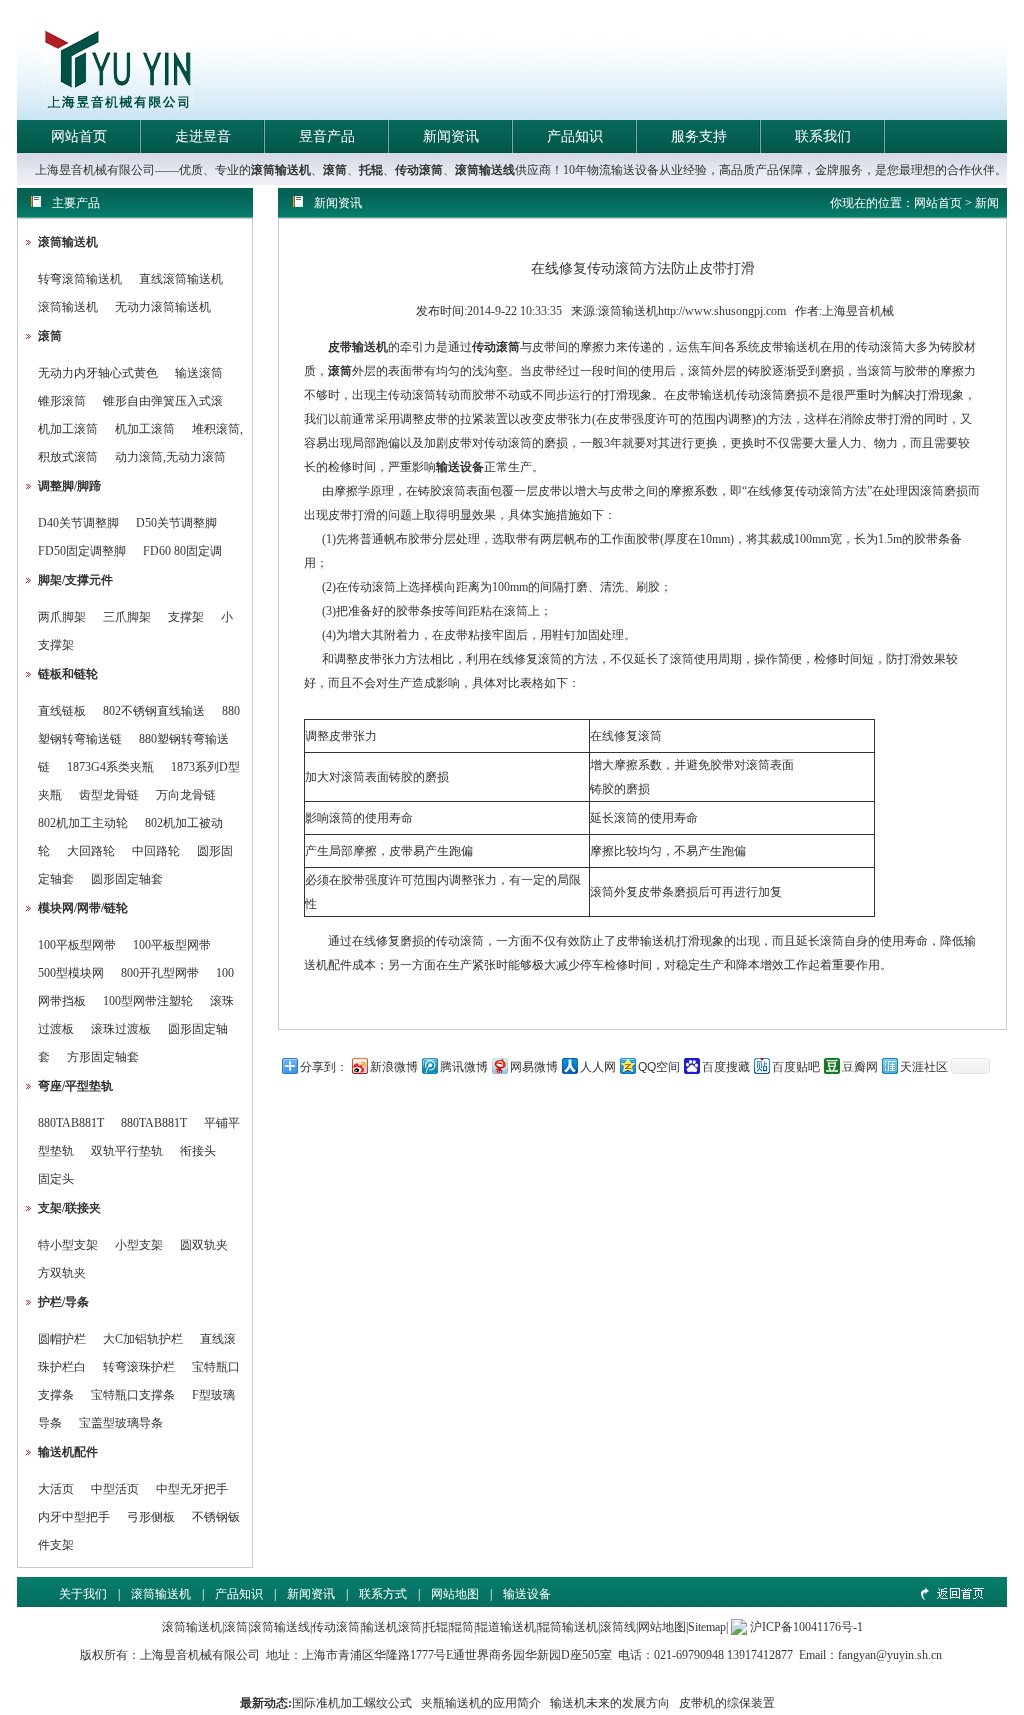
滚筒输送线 (485, 170)
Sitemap (707, 1627)
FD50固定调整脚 (82, 551)
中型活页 (115, 1489)
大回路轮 (91, 851)
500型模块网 (71, 973)
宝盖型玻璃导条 (121, 1423)
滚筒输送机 (281, 170)
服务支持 (699, 136)
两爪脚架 (62, 617)
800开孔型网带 (160, 973)
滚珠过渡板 (121, 1029)
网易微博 (534, 1067)
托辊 (371, 170)
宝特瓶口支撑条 (133, 1395)
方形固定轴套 (103, 1057)
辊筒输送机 (568, 1627)
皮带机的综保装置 (727, 1703)
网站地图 (455, 1594)
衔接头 (198, 1151)
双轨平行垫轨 (127, 1151)
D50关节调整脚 (176, 523)
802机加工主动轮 (83, 823)
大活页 (56, 1489)
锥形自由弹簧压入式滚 (163, 401)
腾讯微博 (464, 1067)
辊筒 (462, 1627)
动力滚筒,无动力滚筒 (170, 457)
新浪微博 (394, 1067)
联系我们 (823, 136)
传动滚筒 (419, 170)
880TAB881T (71, 1123)
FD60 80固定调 (182, 551)
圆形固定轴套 (127, 879)
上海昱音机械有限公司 (200, 1655)
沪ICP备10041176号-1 (806, 1627)
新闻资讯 (451, 136)
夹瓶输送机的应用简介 (481, 1703)
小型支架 (139, 1245)
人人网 (598, 1067)
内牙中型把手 (74, 1517)
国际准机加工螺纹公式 (352, 1703)
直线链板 (62, 711)
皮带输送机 (358, 347)
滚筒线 (618, 1627)
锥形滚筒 (62, 401)
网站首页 (79, 136)
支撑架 (186, 617)
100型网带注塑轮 (148, 1001)
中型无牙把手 (192, 1489)
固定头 (56, 1179)
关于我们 (83, 1594)
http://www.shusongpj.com (722, 311)
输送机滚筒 (392, 1627)
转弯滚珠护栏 (139, 1367)
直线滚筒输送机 (181, 279)
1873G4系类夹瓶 (110, 767)
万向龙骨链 (186, 795)
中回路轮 (156, 851)
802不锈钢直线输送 (154, 711)
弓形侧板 (151, 1517)
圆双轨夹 (204, 1245)
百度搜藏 (726, 1067)
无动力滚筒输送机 (163, 307)
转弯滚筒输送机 (81, 279)
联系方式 (383, 1594)
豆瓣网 (860, 1067)
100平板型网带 (77, 945)
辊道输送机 (506, 1627)
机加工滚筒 (68, 429)
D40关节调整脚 (78, 523)
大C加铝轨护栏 (143, 1339)
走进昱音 (203, 136)
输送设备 (460, 467)
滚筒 (335, 170)
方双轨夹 (62, 1273)
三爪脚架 (127, 617)
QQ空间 (659, 1067)
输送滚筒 (199, 373)
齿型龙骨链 (109, 795)
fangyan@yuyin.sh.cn (890, 1655)
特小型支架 (68, 1245)
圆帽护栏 (62, 1339)
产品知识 (575, 136)
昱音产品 (327, 136)
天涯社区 (924, 1067)
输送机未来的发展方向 (610, 1703)
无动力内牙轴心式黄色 (98, 373)
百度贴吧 (796, 1067)
